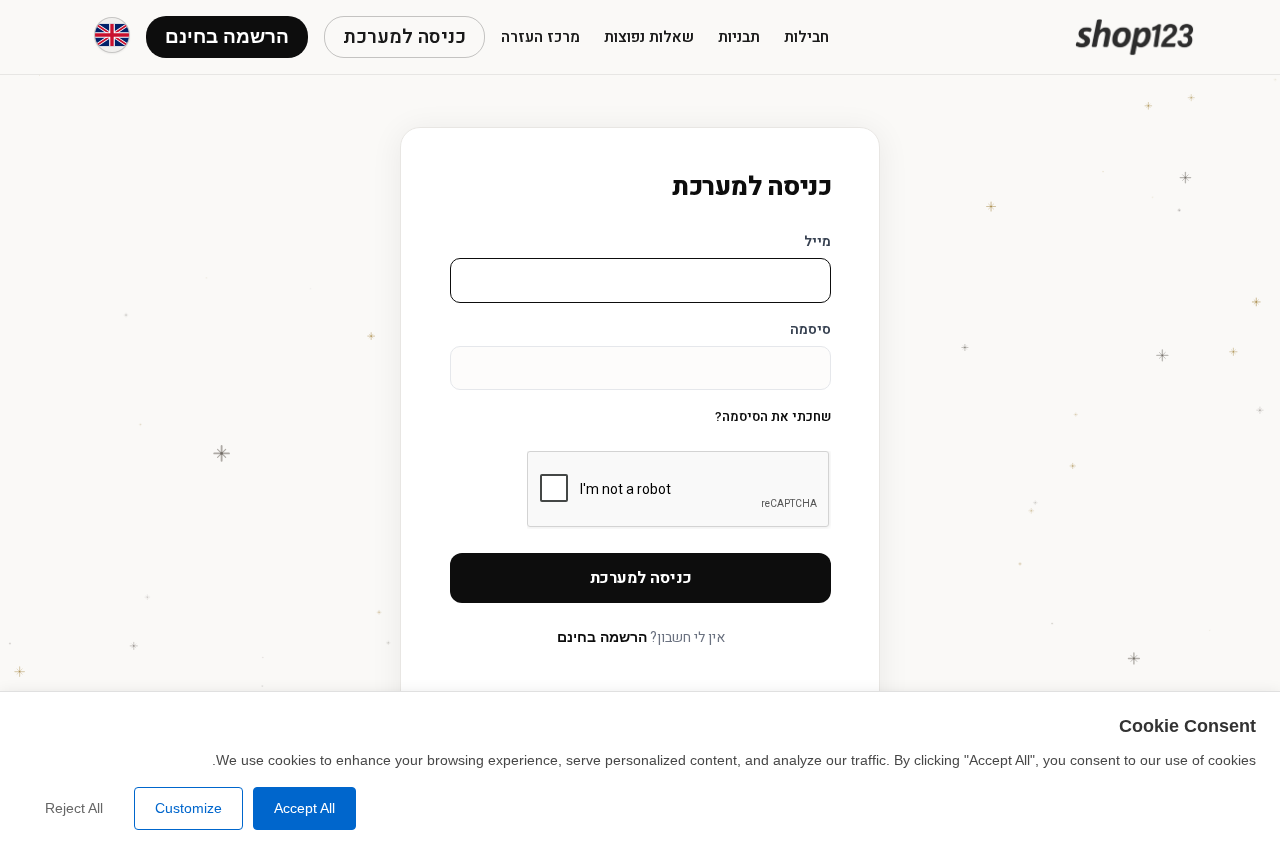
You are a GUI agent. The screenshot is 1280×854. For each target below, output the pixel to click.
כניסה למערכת (404, 37)
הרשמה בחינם (602, 637)
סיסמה (810, 329)
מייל (817, 241)
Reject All (74, 808)
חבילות (806, 37)
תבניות (739, 37)
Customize (188, 808)
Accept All (304, 808)
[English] (112, 35)
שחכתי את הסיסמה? (773, 416)
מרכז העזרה (540, 37)
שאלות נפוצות (649, 37)
